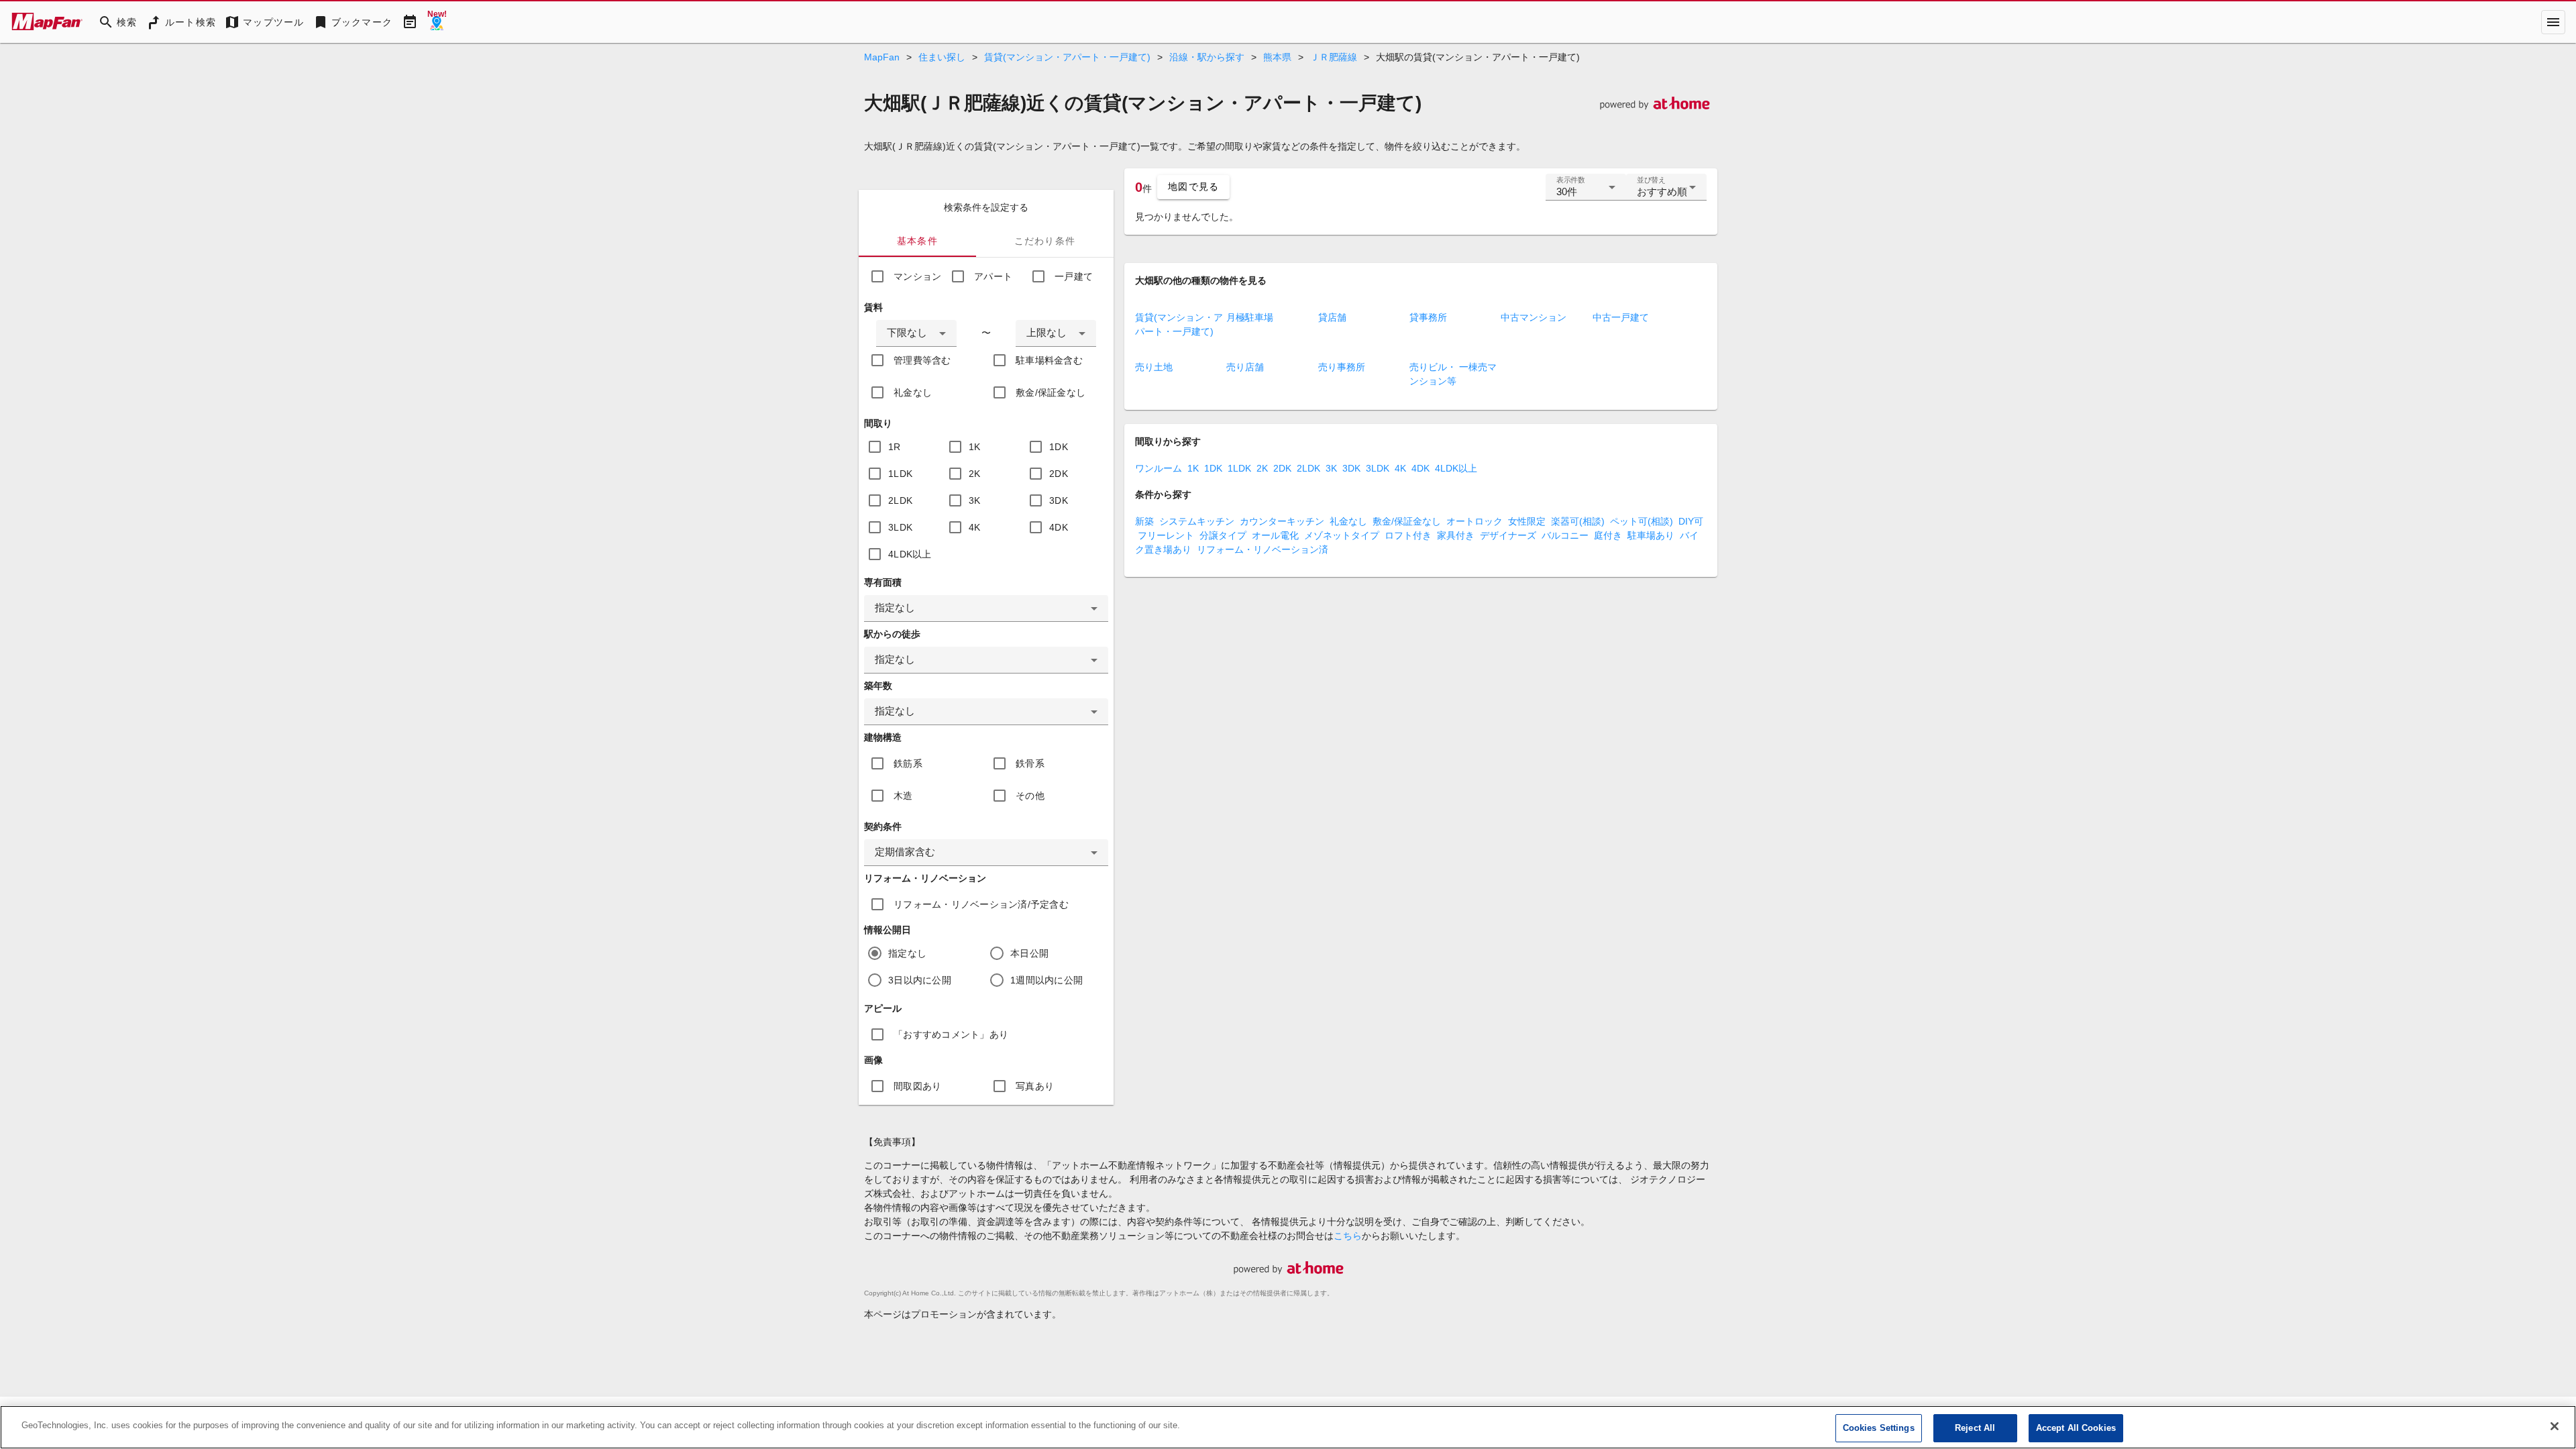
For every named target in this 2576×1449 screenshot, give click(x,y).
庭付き (1608, 535)
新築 (1144, 521)
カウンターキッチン (1282, 521)
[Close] (2555, 1426)
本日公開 (1029, 953)
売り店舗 (1245, 367)
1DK (1059, 447)
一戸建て (1074, 276)
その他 (1030, 796)
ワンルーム (1159, 468)
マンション (917, 276)
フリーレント (1166, 535)
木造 (903, 796)
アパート (993, 276)
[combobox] (916, 333)
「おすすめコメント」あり (951, 1034)
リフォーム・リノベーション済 (1263, 549)
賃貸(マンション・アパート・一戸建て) (1067, 57)
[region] (1288, 1427)
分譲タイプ (1223, 535)
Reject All (1975, 1428)
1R (895, 447)
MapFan (882, 57)
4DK (1059, 527)
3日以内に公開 (920, 980)
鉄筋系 (908, 763)
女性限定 (1527, 521)
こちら (1348, 1236)
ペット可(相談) (1642, 521)
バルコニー (1565, 535)
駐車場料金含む (1049, 360)
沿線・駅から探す (1207, 57)
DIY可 (1691, 521)
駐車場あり (1651, 535)
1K (975, 447)
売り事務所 (1342, 367)
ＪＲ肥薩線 (1334, 57)
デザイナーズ (1508, 535)
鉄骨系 (1030, 763)
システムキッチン (1197, 521)
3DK (1059, 500)
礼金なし (913, 392)
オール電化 (1275, 535)
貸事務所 (1428, 317)
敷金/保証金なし (1051, 392)
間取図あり (917, 1086)
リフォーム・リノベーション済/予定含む (981, 904)
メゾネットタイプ (1342, 535)
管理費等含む (922, 360)
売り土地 (1154, 367)
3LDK (900, 527)
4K (975, 527)
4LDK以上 (910, 554)
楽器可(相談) (1578, 521)
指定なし (907, 953)
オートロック (1474, 521)
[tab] (917, 241)
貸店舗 (1332, 317)
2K (975, 474)
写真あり (1035, 1086)
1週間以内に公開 (1046, 980)
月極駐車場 (1250, 317)
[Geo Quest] (437, 22)
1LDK (900, 474)
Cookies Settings (1879, 1428)
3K (975, 500)
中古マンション (1534, 317)
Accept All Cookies (2076, 1428)
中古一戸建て (1621, 317)
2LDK (900, 500)
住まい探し (942, 57)
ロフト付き (1408, 535)
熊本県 (1277, 57)
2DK (1059, 474)
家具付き (1456, 535)
